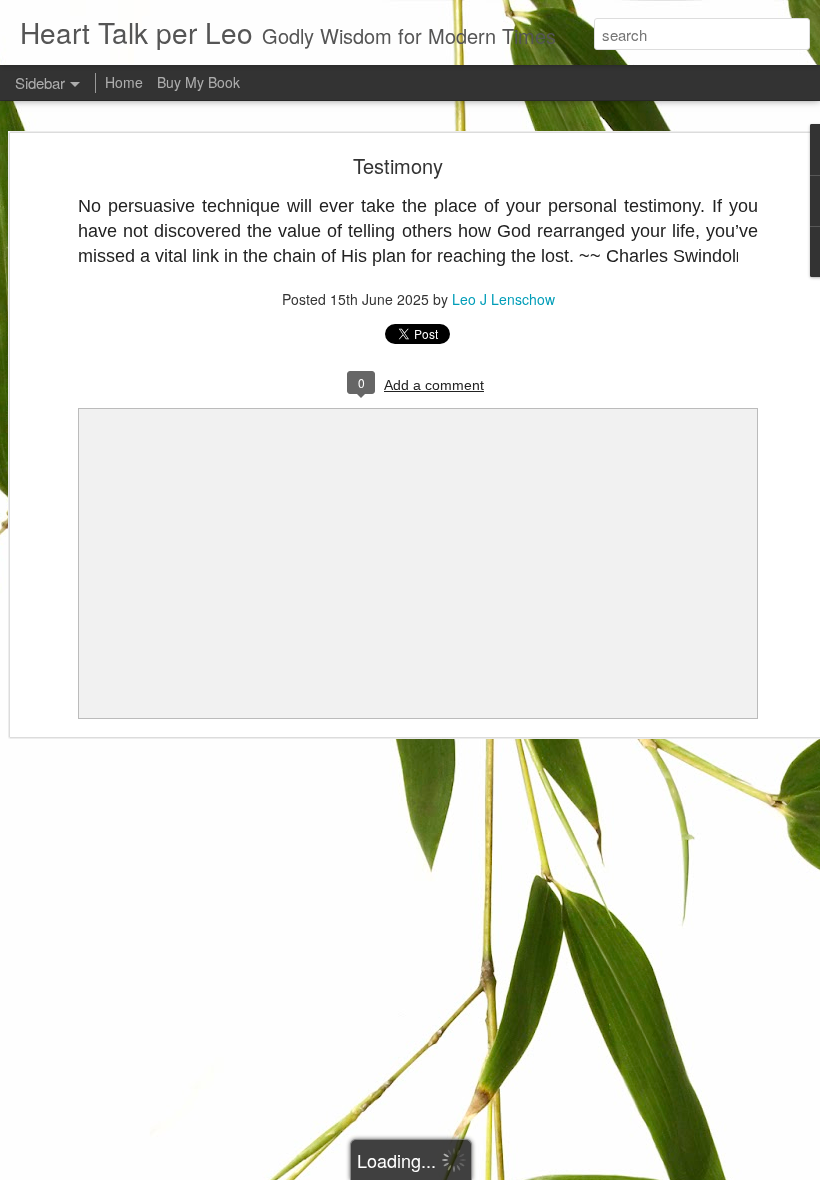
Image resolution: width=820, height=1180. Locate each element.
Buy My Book (198, 82)
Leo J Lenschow (503, 299)
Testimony (398, 165)
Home (124, 82)
